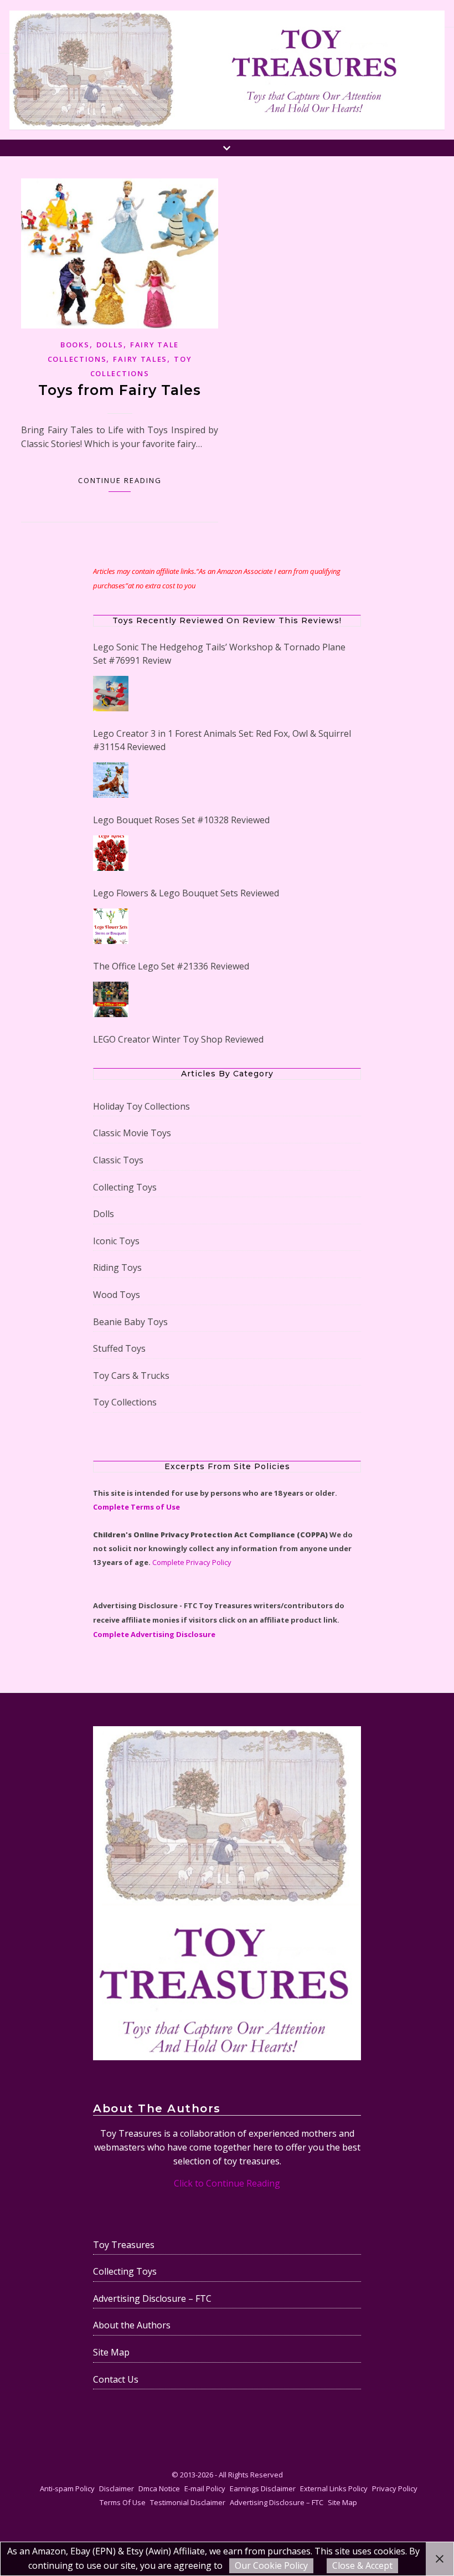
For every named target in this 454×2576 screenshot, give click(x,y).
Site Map (111, 2339)
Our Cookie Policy (271, 2565)
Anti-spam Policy (67, 2475)
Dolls (110, 345)
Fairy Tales (140, 359)
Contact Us (116, 2366)
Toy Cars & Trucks (131, 1362)
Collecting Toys (125, 1174)
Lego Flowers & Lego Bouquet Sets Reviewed (186, 893)
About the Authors (132, 2312)
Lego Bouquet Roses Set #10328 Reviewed (181, 820)
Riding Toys (117, 1254)
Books (75, 345)
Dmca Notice (159, 2475)
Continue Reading (120, 480)
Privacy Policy (395, 2475)
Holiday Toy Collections (141, 1093)
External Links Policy (334, 2475)
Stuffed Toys (119, 1335)
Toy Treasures (124, 2231)
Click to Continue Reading (227, 2170)
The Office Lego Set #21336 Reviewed (171, 966)
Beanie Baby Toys (130, 1308)
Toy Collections (125, 1389)
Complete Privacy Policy (192, 1549)
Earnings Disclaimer (263, 2475)
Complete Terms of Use (136, 1494)
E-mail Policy (205, 2475)
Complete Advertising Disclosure (154, 1621)
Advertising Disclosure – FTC (152, 2285)
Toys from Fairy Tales (120, 390)
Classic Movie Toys (132, 1120)
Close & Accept (362, 2565)
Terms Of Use (123, 2489)
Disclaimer (117, 2475)
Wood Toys (117, 1281)
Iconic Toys (116, 1228)
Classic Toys (118, 1147)
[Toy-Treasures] (227, 70)
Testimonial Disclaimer (188, 2489)
